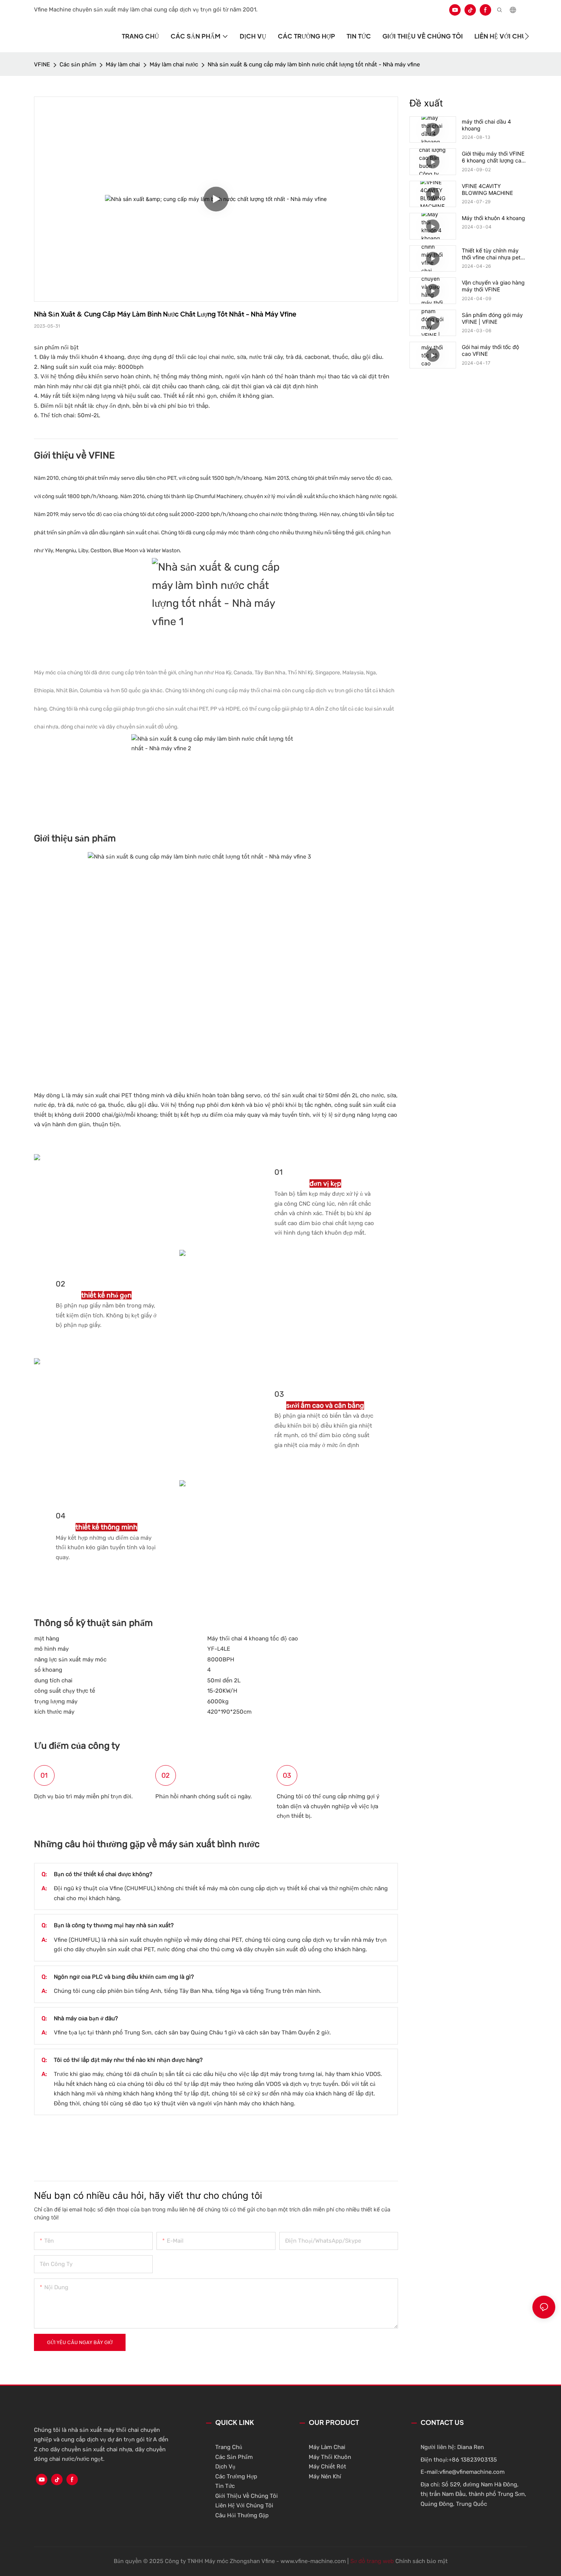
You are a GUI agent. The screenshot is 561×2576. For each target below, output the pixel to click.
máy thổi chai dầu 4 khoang (486, 125)
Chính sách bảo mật (422, 2561)
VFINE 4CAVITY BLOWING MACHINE (487, 189)
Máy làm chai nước (174, 64)
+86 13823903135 (473, 2460)
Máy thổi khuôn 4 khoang (493, 218)
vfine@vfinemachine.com (472, 2472)
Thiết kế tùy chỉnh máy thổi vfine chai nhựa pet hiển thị (491, 254)
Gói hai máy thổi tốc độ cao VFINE (490, 350)
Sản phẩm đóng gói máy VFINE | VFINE (492, 318)
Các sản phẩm (78, 64)
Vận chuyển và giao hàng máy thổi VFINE (493, 286)
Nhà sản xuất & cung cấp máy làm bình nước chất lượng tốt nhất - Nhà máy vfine (314, 64)
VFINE (42, 64)
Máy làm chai (123, 64)
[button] (527, 36)
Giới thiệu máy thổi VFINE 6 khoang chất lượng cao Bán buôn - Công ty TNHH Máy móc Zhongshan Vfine (493, 157)
